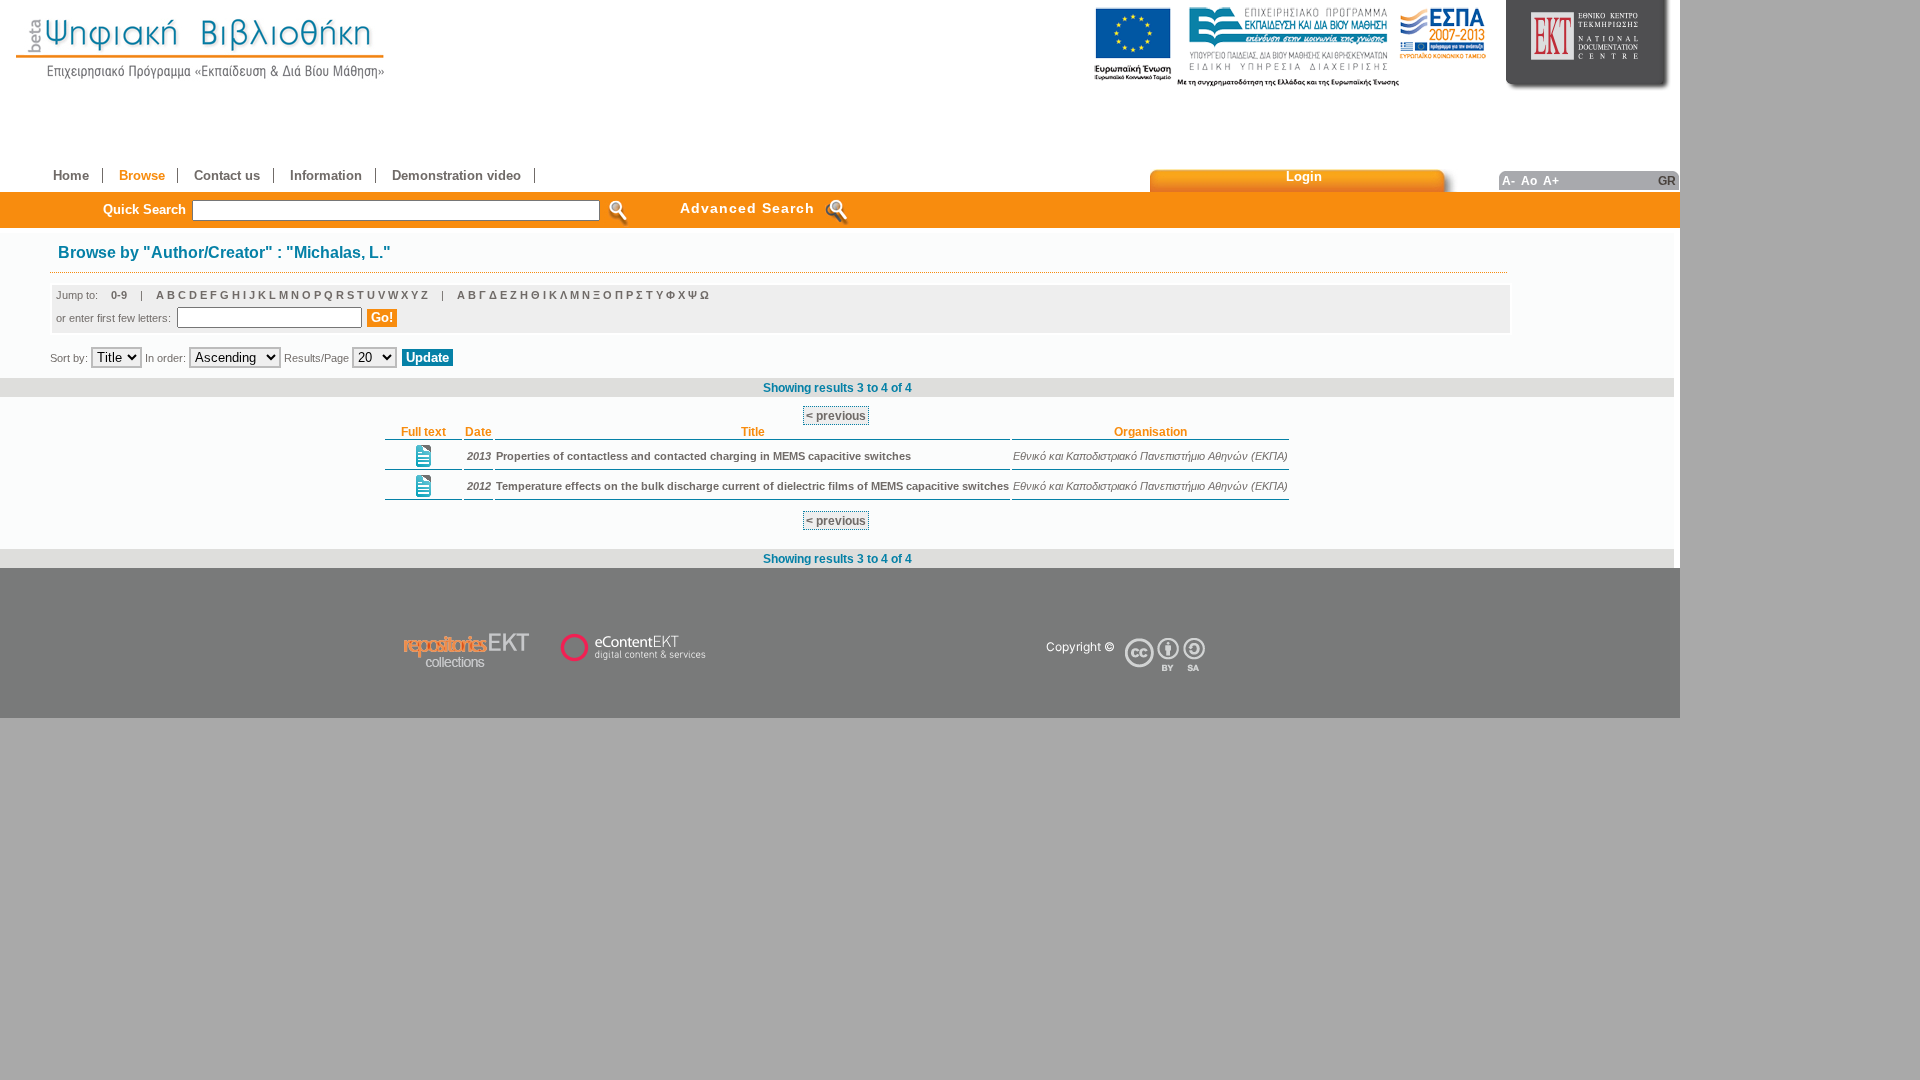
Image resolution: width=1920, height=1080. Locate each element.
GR (1667, 180)
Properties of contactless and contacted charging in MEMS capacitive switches (703, 456)
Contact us (227, 175)
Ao (1529, 180)
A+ (1551, 180)
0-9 (119, 295)
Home (71, 175)
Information (326, 175)
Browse (142, 175)
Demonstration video (456, 175)
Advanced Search (747, 208)
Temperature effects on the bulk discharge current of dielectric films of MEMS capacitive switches (752, 486)
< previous (836, 415)
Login (1304, 176)
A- (1508, 180)
